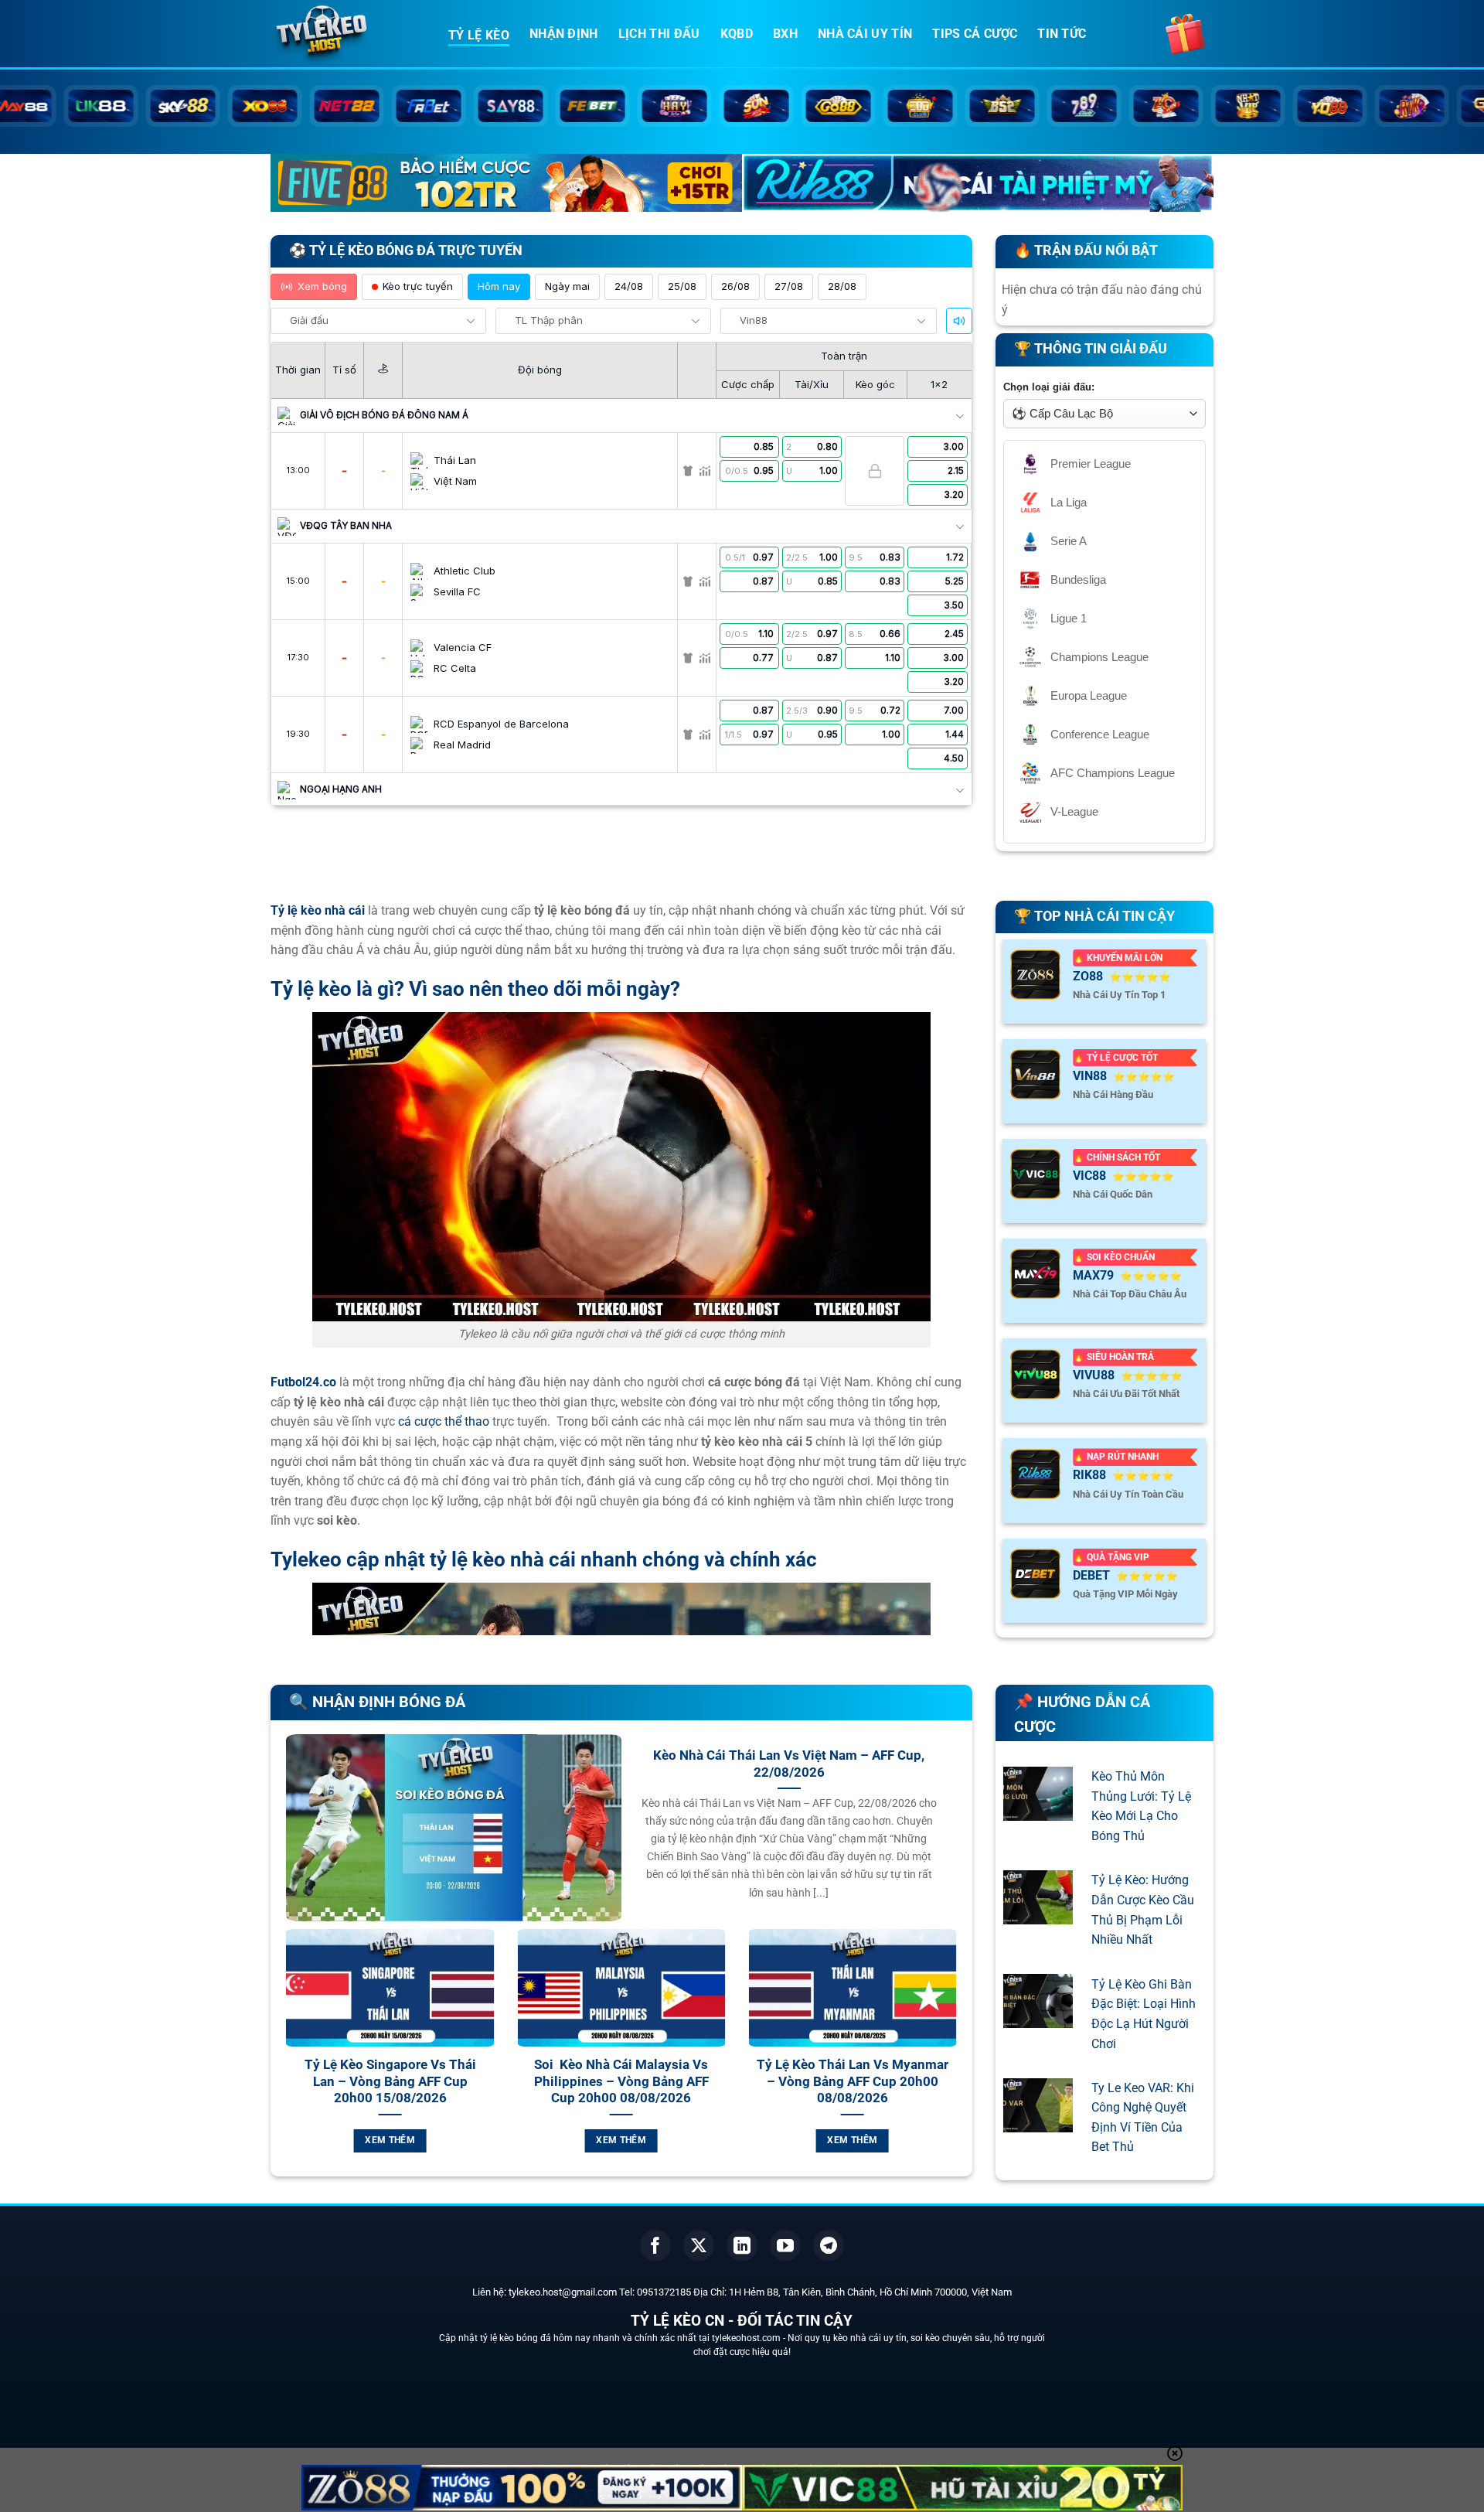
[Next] (960, 2059)
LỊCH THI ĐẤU (659, 34)
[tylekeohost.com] (348, 35)
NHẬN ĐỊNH (564, 34)
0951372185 (664, 2292)
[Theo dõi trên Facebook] (655, 2245)
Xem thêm (483, 2140)
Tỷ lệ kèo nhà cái (318, 910)
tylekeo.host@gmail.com (563, 2292)
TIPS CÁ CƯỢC (975, 34)
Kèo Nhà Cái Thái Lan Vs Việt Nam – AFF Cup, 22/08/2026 (789, 1764)
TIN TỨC (1062, 34)
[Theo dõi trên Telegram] (829, 2245)
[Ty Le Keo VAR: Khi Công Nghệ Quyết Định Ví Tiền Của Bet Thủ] (1038, 2122)
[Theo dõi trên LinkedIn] (742, 2245)
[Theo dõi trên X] (699, 2245)
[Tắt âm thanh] (959, 321)
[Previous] (283, 2059)
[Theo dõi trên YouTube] (785, 2245)
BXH (785, 34)
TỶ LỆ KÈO (479, 35)
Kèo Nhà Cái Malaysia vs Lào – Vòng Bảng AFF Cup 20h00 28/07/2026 (946, 2081)
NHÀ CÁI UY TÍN (865, 34)
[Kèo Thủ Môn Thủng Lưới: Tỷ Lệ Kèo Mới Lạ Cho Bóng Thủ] (1038, 1810)
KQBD (737, 34)
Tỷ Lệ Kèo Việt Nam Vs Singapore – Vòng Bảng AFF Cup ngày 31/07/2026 (483, 2081)
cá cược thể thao (444, 1421)
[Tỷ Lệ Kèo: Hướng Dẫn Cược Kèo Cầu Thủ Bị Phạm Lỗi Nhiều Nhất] (1038, 1914)
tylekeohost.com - (750, 2338)
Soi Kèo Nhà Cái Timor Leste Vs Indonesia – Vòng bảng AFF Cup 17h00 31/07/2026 (715, 2081)
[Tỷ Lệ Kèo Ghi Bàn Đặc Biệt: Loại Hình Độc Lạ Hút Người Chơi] (1038, 2018)
